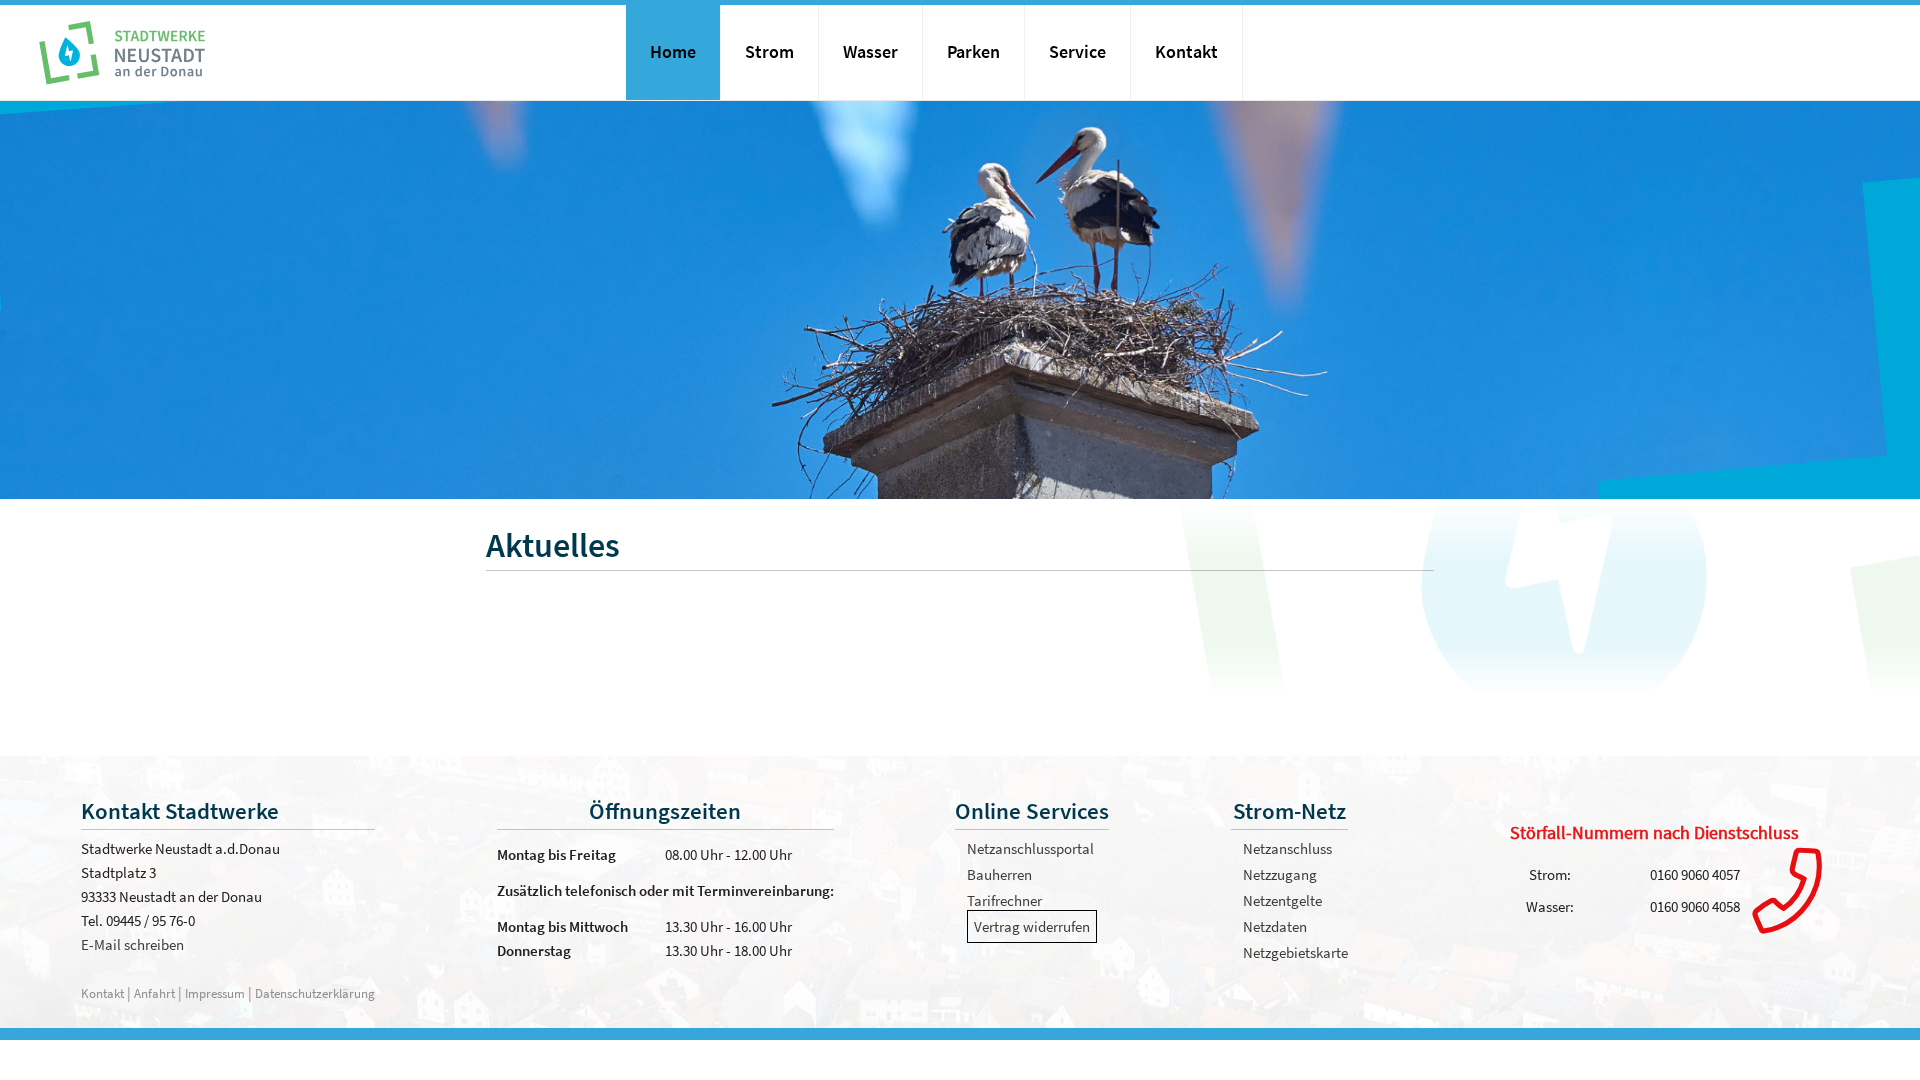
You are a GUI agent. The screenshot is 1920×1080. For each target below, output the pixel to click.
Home (673, 52)
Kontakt (1186, 52)
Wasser (870, 52)
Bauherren (999, 874)
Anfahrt (156, 993)
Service (1077, 52)
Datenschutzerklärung (315, 993)
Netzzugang (1280, 874)
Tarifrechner (1004, 900)
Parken (973, 52)
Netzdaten (1275, 926)
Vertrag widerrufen (1032, 926)
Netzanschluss (1287, 848)
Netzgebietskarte (1295, 952)
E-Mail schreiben (132, 944)
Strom (769, 52)
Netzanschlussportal (1030, 848)
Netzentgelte (1282, 900)
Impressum (215, 993)
